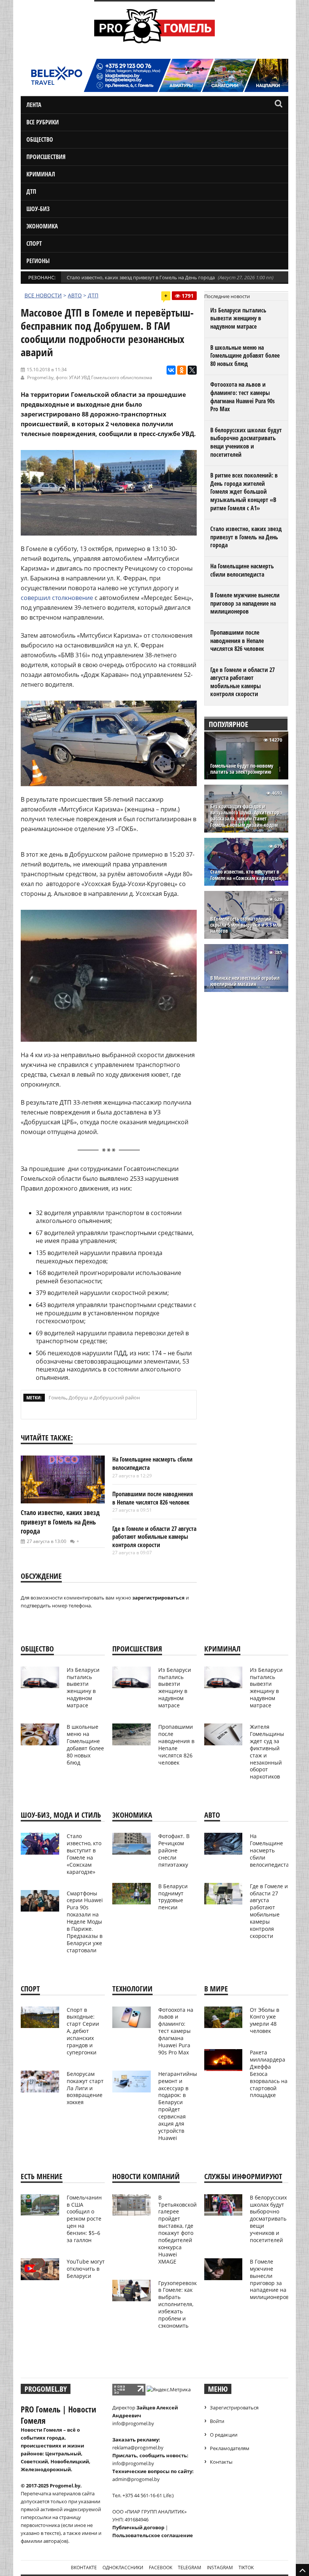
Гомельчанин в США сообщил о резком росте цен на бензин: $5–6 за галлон (84, 2219)
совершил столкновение (57, 598)
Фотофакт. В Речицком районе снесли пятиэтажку (174, 1850)
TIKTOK (246, 2568)
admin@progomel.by (136, 2479)
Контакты (221, 2462)
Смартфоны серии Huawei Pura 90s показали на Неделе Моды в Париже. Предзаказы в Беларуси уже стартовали (85, 1922)
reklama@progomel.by (138, 2447)
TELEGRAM (190, 2568)
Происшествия (46, 157)
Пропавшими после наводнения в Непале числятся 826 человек (153, 1498)
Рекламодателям (230, 2448)
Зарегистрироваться (234, 2408)
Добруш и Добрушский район (104, 1397)
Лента (34, 105)
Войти (217, 2421)
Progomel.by (40, 377)
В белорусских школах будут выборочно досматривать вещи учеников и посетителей (246, 442)
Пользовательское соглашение (153, 2535)
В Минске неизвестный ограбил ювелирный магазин (245, 981)
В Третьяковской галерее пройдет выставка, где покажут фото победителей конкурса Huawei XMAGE (177, 2229)
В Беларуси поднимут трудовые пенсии (173, 1897)
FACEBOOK (161, 2568)
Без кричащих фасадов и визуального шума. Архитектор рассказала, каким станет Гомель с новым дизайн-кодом (245, 816)
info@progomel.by (133, 2423)
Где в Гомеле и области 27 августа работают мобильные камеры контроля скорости (154, 1537)
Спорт (34, 243)
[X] (192, 370)
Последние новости (227, 296)
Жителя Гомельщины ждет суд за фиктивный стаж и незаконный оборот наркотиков (267, 1752)
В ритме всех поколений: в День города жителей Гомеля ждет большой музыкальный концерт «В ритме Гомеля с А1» (244, 491)
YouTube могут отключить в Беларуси (86, 2269)
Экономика (42, 226)
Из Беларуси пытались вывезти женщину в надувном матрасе (238, 318)
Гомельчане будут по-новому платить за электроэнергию (242, 769)
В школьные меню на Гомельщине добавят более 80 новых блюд (245, 356)
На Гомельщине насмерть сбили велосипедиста (152, 1463)
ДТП (31, 191)
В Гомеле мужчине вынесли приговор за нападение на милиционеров (245, 603)
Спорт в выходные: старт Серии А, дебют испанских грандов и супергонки (83, 2031)
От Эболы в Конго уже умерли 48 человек (265, 2020)
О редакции (224, 2435)
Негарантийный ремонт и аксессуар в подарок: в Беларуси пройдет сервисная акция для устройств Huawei (179, 2106)
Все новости (43, 295)
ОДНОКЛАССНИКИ (123, 2568)
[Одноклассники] (182, 370)
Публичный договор (138, 2527)
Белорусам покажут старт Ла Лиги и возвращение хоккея (85, 2088)
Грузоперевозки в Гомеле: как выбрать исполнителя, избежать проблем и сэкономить (179, 2304)
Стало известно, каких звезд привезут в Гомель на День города (141, 277)
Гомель (57, 1397)
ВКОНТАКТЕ (84, 2568)
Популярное (229, 724)
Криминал (41, 174)
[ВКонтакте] (171, 370)
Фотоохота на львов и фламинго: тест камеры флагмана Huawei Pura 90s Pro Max (242, 397)
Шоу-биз (38, 209)
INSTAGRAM (220, 2568)
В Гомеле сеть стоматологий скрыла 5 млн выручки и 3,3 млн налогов (246, 925)
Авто (75, 295)
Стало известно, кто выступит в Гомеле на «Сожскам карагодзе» (246, 875)
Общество (40, 139)
